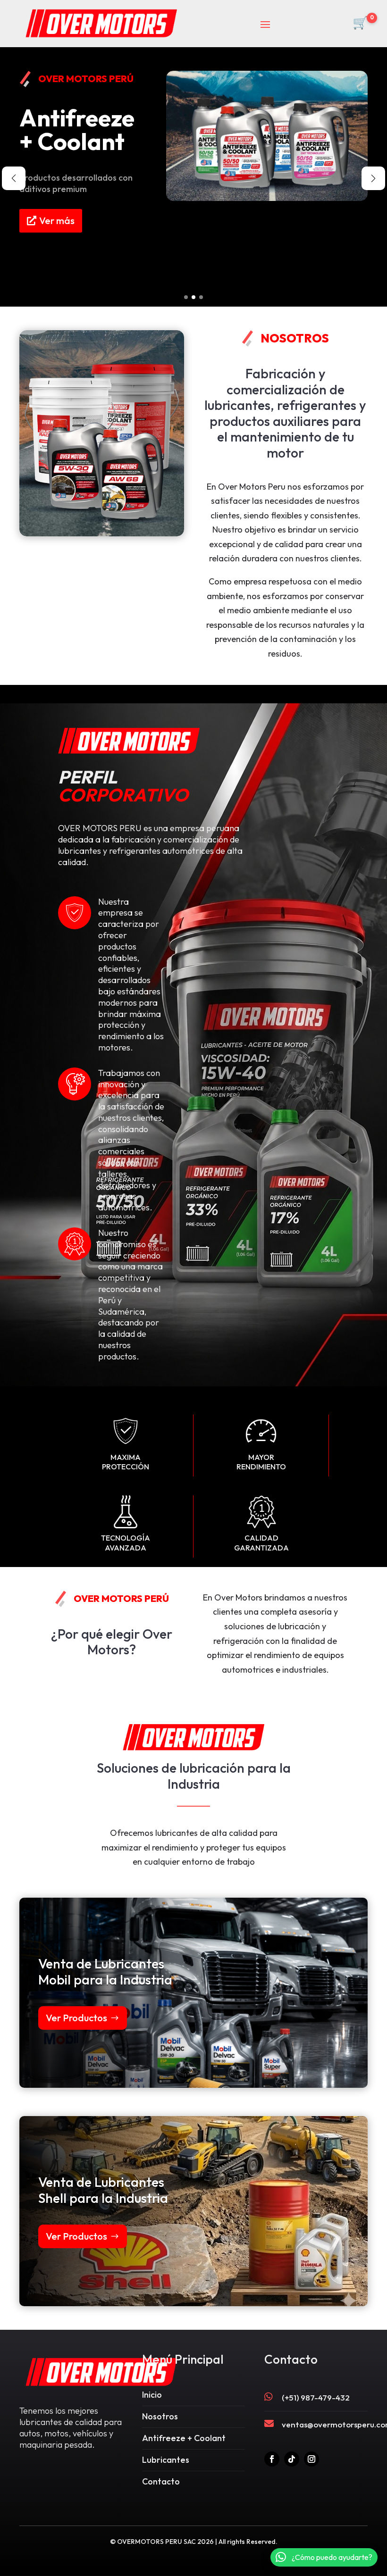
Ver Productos (76, 2018)
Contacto (161, 2481)
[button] (186, 297)
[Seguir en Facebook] (272, 2459)
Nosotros (160, 2416)
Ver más (57, 266)
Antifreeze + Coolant (184, 2438)
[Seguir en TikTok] (292, 2459)
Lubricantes (166, 2460)
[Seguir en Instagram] (311, 2459)
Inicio (152, 2395)
